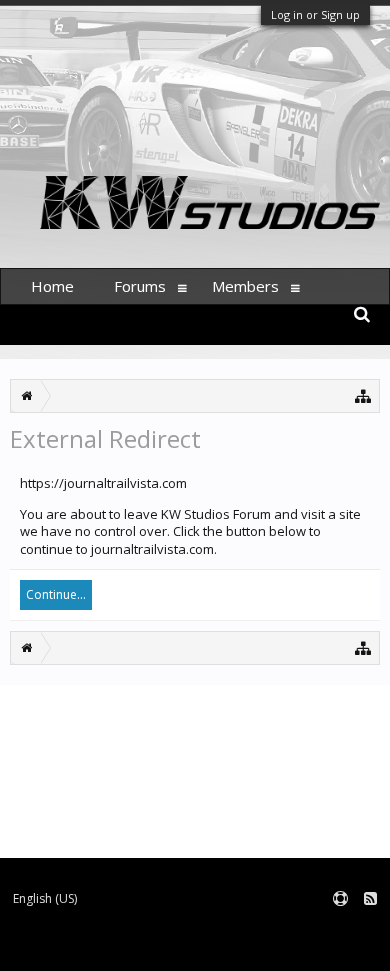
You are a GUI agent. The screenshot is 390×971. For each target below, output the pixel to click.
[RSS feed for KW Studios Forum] (370, 899)
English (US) (45, 898)
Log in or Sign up (315, 14)
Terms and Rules (340, 931)
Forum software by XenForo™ (85, 946)
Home (52, 286)
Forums (140, 286)
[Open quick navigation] (363, 395)
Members (245, 286)
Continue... (56, 594)
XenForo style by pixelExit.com (258, 946)
